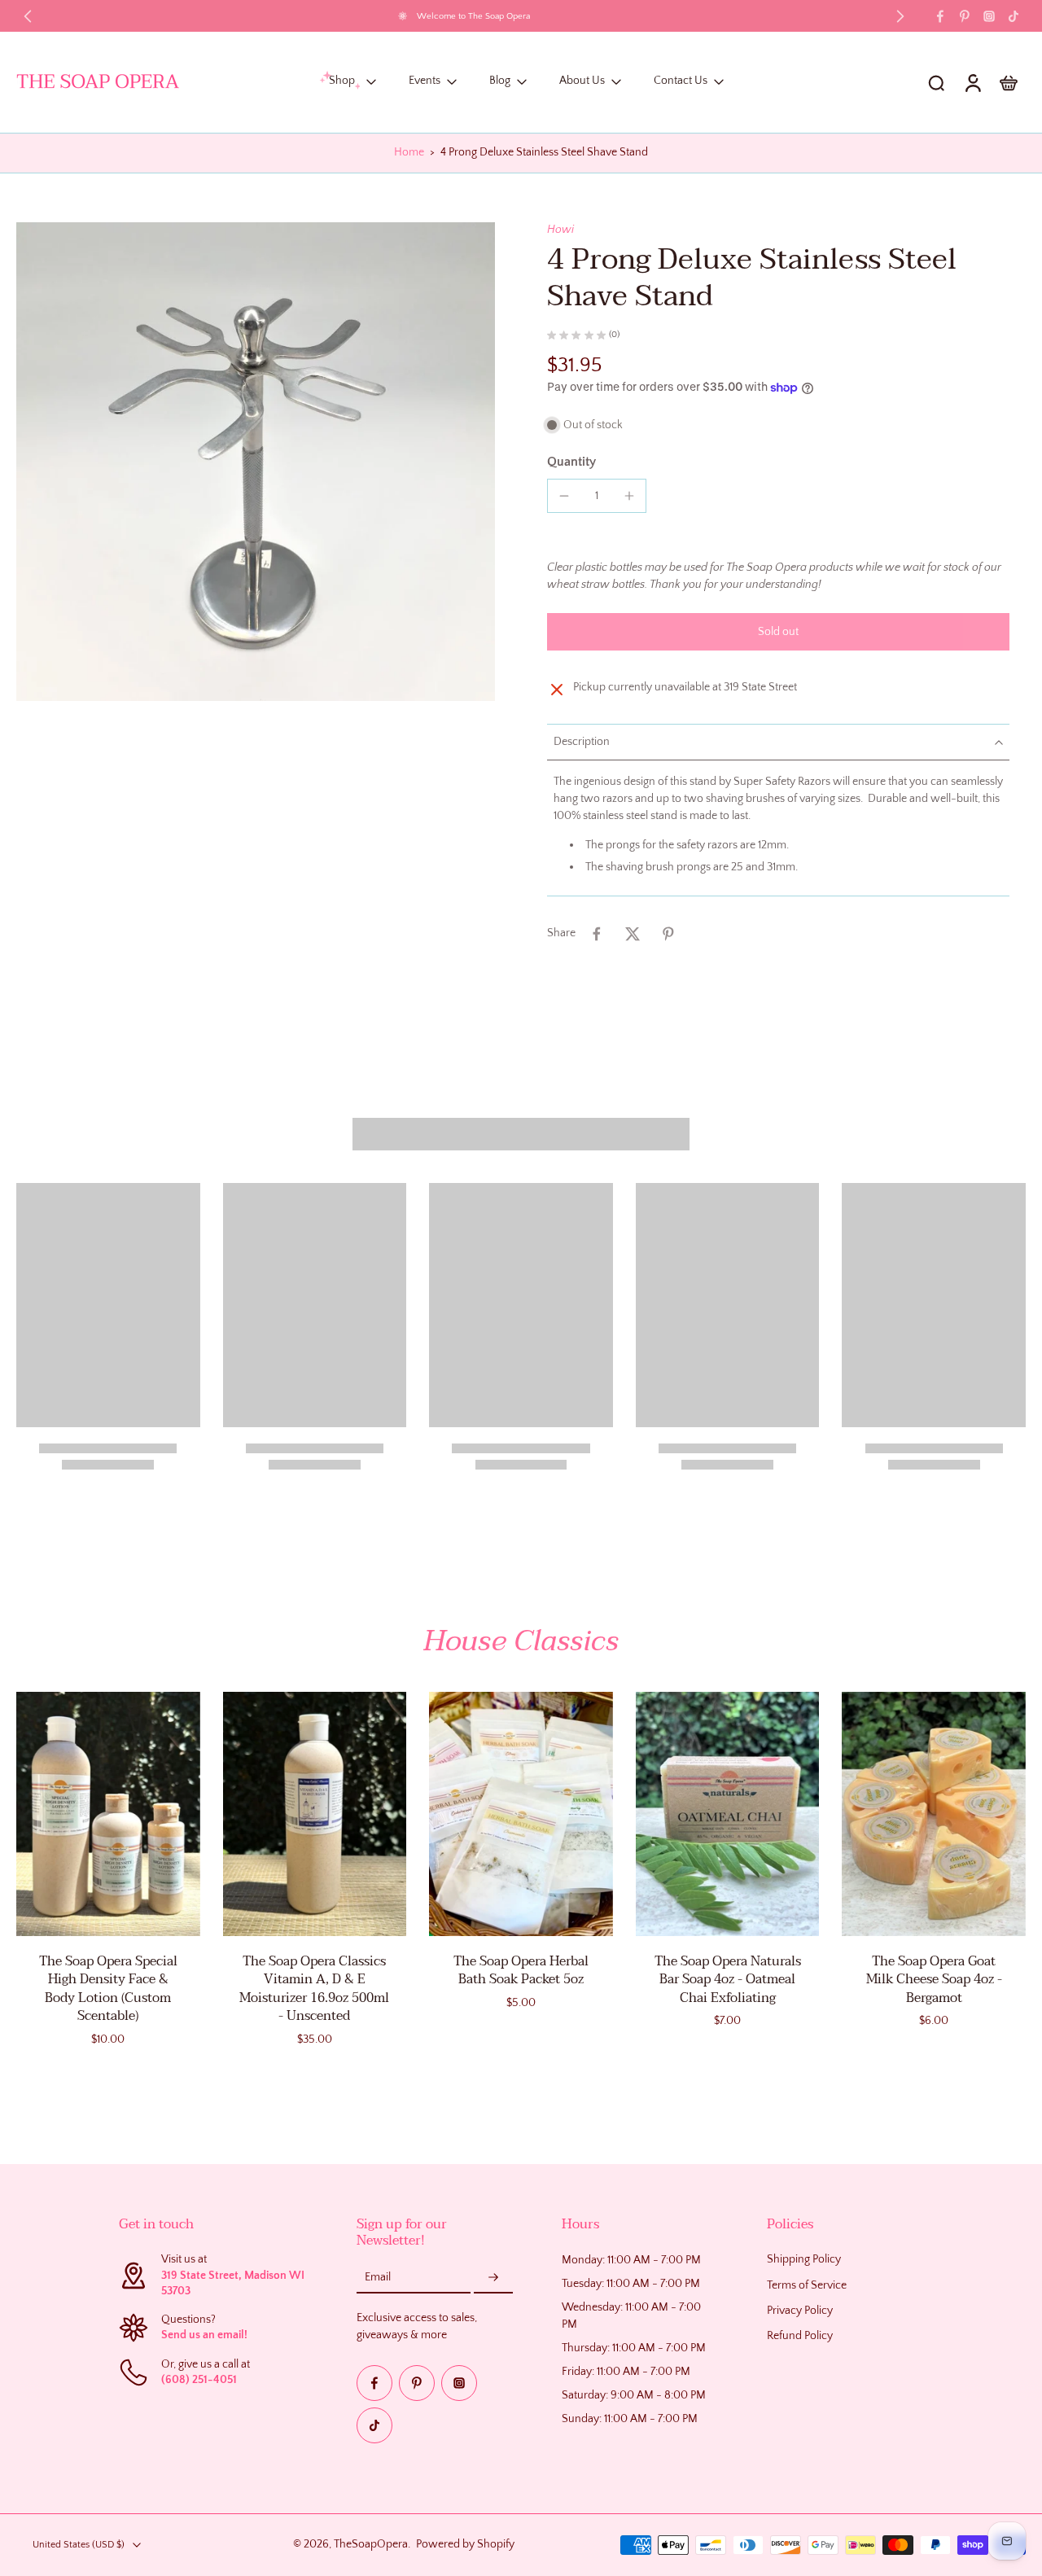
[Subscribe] (493, 2278)
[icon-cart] (1008, 82)
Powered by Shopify (465, 2544)
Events (425, 81)
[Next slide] (900, 16)
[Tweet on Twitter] (633, 934)
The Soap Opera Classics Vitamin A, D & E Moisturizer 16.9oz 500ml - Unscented (314, 1989)
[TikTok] (1014, 16)
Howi (560, 230)
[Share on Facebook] (597, 934)
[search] (936, 82)
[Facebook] (940, 16)
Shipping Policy (804, 2259)
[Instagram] (989, 16)
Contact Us (681, 81)
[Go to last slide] (28, 16)
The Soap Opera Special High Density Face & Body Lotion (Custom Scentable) (108, 1989)
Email (378, 2277)
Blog (500, 81)
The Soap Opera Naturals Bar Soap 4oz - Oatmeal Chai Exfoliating (728, 1980)
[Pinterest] (965, 16)
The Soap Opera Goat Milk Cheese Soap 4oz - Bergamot (934, 1980)
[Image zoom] (256, 462)
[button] (778, 632)
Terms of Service (807, 2285)
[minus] (564, 496)
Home (409, 152)
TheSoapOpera (371, 2544)
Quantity (571, 462)
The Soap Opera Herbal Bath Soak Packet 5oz (521, 1971)
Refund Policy (800, 2336)
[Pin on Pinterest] (668, 934)
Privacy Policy (800, 2311)
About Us (582, 81)
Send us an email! (204, 2335)
